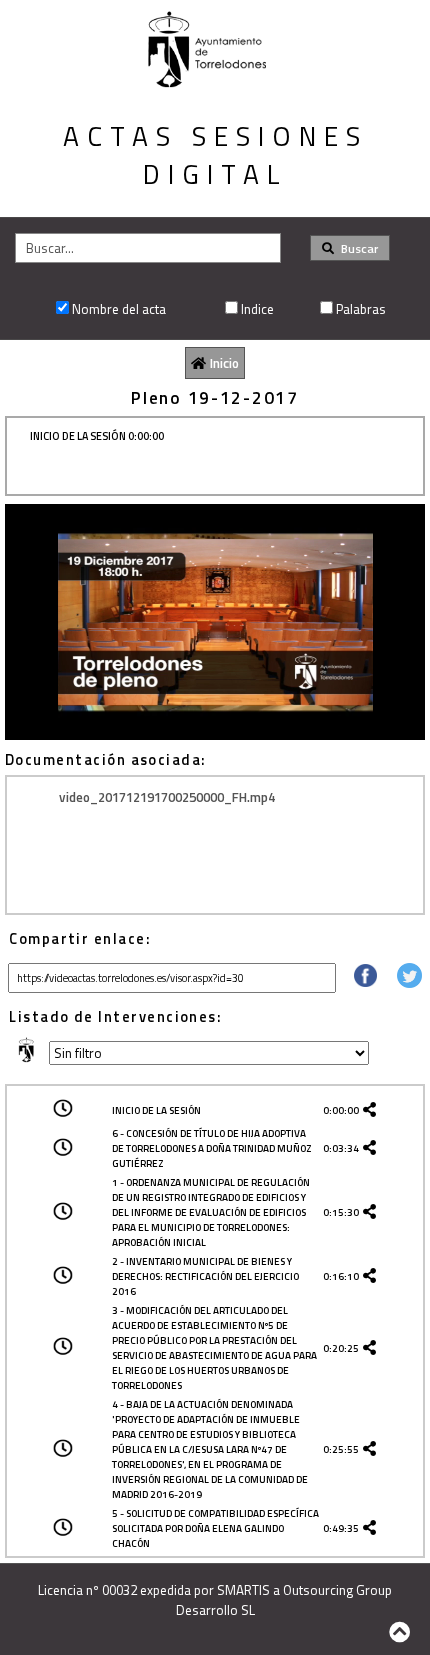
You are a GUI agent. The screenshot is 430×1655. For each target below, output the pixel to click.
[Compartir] (365, 982)
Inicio (224, 363)
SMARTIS (243, 1590)
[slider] (205, 725)
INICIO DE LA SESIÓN (156, 1110)
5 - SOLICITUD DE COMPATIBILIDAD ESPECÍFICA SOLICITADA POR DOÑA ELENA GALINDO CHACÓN (215, 1528)
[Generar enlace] (373, 1110)
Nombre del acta (119, 309)
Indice (257, 309)
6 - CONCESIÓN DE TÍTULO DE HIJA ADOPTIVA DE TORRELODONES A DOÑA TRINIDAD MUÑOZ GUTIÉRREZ (211, 1148)
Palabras (361, 309)
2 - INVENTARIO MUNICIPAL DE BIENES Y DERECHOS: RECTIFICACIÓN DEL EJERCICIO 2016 (205, 1276)
